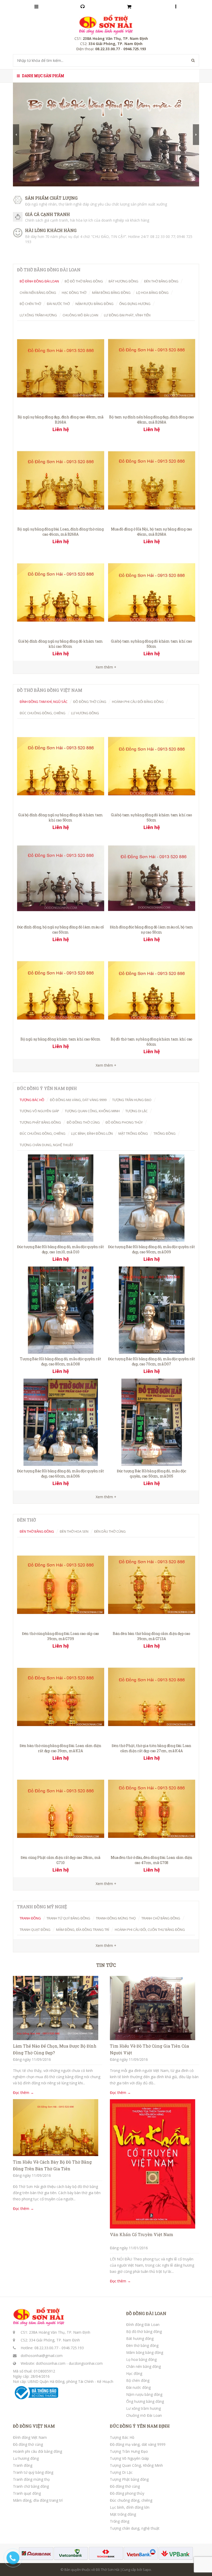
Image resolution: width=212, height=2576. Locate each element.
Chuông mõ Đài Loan (144, 2415)
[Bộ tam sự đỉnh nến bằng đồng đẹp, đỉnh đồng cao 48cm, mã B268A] (152, 368)
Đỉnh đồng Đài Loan (143, 2324)
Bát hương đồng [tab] (123, 281)
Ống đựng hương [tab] (135, 304)
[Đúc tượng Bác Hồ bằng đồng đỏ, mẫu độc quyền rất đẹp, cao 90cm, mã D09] (152, 1198)
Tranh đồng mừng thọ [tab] (116, 1918)
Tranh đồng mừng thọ (31, 2479)
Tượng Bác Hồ (122, 2437)
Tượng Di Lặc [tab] (137, 1111)
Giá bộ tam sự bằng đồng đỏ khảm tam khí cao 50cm (151, 644)
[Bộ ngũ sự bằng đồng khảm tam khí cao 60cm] (61, 990)
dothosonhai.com (51, 2363)
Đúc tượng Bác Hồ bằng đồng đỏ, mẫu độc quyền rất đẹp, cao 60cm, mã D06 (60, 1473)
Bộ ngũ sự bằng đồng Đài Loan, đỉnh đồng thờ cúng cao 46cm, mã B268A (60, 532)
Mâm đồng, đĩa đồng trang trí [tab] (83, 1930)
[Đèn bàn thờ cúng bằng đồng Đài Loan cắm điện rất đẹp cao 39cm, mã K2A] (61, 1696)
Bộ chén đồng (138, 2380)
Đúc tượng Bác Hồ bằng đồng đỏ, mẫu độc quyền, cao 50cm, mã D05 (152, 1473)
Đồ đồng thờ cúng (28, 2444)
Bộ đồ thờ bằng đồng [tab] (84, 281)
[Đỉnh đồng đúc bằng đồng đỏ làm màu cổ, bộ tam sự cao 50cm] (152, 878)
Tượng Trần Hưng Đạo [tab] (132, 1100)
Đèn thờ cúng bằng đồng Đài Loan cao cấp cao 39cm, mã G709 (60, 1636)
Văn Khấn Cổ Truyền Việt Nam (142, 2234)
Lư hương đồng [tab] (85, 713)
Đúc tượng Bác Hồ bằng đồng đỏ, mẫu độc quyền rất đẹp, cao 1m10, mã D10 (60, 1249)
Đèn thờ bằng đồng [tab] (161, 281)
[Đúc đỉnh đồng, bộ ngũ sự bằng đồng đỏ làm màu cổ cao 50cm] (61, 878)
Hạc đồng (134, 2373)
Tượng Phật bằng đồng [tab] (40, 1122)
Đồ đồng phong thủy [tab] (124, 1122)
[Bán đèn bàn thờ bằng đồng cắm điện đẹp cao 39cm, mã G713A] (152, 1584)
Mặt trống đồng (123, 2514)
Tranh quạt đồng (27, 2493)
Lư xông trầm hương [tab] (38, 315)
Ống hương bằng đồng (145, 2401)
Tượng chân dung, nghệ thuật (135, 2528)
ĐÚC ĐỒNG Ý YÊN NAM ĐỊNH (140, 2426)
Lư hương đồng (26, 2458)
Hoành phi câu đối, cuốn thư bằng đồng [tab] (150, 1930)
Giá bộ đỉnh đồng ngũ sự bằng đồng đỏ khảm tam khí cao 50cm (60, 644)
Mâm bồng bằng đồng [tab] (111, 293)
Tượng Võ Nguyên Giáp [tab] (39, 1111)
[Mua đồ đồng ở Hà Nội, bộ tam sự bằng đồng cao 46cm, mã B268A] (152, 480)
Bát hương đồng (140, 2338)
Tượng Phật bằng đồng (129, 2479)
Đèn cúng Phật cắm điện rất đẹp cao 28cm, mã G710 (60, 1860)
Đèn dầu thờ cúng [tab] (110, 1531)
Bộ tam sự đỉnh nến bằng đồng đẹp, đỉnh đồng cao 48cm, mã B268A (152, 420)
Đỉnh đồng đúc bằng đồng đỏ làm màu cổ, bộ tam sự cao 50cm (151, 930)
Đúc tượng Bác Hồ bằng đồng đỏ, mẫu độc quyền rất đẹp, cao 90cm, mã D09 (151, 1249)
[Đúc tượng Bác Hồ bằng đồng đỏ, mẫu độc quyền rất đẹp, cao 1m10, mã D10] (61, 1198)
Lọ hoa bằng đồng (141, 2359)
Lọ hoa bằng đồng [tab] (152, 293)
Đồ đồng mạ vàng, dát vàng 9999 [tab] (78, 1100)
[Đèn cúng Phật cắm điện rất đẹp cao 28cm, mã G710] (61, 1809)
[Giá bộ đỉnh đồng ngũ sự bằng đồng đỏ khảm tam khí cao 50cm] (61, 592)
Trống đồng (120, 2521)
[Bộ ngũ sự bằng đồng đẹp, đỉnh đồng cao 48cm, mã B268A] (61, 368)
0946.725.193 (73, 2348)
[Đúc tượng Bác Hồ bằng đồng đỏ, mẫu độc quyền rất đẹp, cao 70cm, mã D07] (152, 1310)
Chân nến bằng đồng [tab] (38, 293)
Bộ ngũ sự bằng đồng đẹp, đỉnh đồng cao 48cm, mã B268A (61, 420)
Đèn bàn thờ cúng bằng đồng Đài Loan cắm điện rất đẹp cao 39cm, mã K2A (60, 1748)
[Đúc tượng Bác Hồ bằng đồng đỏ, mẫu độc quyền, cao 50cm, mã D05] (152, 1422)
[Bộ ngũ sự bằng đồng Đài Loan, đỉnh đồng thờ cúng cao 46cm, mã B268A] (61, 480)
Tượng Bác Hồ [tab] (32, 1100)
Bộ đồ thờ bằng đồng (144, 2331)
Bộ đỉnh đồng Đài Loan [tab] (39, 281)
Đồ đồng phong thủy (127, 2493)
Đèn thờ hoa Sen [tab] (74, 1531)
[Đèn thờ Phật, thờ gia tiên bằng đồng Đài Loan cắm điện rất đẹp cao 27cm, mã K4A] (152, 1696)
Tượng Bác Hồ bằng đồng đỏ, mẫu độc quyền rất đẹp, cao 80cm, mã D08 (60, 1361)
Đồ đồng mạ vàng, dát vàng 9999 (138, 2444)
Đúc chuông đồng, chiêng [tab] (43, 713)
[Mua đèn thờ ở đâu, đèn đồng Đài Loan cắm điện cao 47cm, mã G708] (152, 1809)
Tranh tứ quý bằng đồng (33, 2472)
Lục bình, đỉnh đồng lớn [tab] (92, 1133)
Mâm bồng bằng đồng (145, 2352)
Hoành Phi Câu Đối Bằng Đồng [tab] (138, 702)
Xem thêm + (106, 1065)
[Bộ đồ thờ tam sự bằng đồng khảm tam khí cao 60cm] (152, 990)
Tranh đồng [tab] (30, 1918)
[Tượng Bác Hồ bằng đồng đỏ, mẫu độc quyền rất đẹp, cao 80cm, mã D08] (61, 1310)
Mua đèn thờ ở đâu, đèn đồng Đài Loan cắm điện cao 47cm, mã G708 (152, 1860)
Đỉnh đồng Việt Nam (30, 2437)
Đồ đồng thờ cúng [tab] (90, 702)
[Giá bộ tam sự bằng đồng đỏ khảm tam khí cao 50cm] (152, 592)
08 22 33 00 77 (163, 237)
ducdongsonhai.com (86, 2363)
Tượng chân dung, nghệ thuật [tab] (46, 1145)
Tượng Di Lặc (121, 2472)
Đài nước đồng (138, 2387)
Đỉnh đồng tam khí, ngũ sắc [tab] (44, 702)
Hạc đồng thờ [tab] (74, 293)
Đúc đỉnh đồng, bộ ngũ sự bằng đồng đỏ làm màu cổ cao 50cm (60, 930)
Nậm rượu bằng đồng (144, 2394)
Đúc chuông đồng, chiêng (131, 2500)
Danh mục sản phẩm (43, 76)
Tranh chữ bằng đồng (31, 2486)
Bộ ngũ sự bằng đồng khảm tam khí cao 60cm (60, 1039)
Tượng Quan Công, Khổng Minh (136, 2465)
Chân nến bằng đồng (143, 2366)
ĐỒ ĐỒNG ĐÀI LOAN (146, 2313)
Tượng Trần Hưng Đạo (129, 2451)
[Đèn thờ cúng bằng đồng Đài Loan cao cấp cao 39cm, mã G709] (61, 1584)
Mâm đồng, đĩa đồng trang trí (38, 2500)
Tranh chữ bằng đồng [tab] (161, 1918)
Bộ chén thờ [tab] (30, 304)
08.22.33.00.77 (46, 2348)
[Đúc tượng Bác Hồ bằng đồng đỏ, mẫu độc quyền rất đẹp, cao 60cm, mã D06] (61, 1422)
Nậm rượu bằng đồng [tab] (94, 304)
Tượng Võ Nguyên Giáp (129, 2458)
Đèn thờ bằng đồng (142, 2345)
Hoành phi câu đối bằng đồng (37, 2451)
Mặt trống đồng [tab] (133, 1133)
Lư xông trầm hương (143, 2408)
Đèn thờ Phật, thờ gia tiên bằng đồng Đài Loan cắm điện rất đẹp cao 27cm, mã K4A (152, 1748)
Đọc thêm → (23, 2093)
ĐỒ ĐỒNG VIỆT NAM (34, 2426)
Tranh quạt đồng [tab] (35, 1930)
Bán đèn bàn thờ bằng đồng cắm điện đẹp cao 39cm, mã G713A (152, 1636)
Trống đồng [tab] (165, 1133)
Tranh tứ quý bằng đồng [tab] (68, 1918)
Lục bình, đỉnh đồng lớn (130, 2507)
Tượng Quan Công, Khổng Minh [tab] (92, 1111)
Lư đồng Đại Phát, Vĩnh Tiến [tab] (127, 315)
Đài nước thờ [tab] (58, 304)
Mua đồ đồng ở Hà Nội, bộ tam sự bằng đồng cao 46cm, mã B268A (152, 532)
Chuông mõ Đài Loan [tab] (80, 315)
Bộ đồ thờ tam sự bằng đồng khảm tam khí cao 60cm (152, 1042)
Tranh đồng (23, 2465)
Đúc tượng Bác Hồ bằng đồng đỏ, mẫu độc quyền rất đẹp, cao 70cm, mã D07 (151, 1361)
